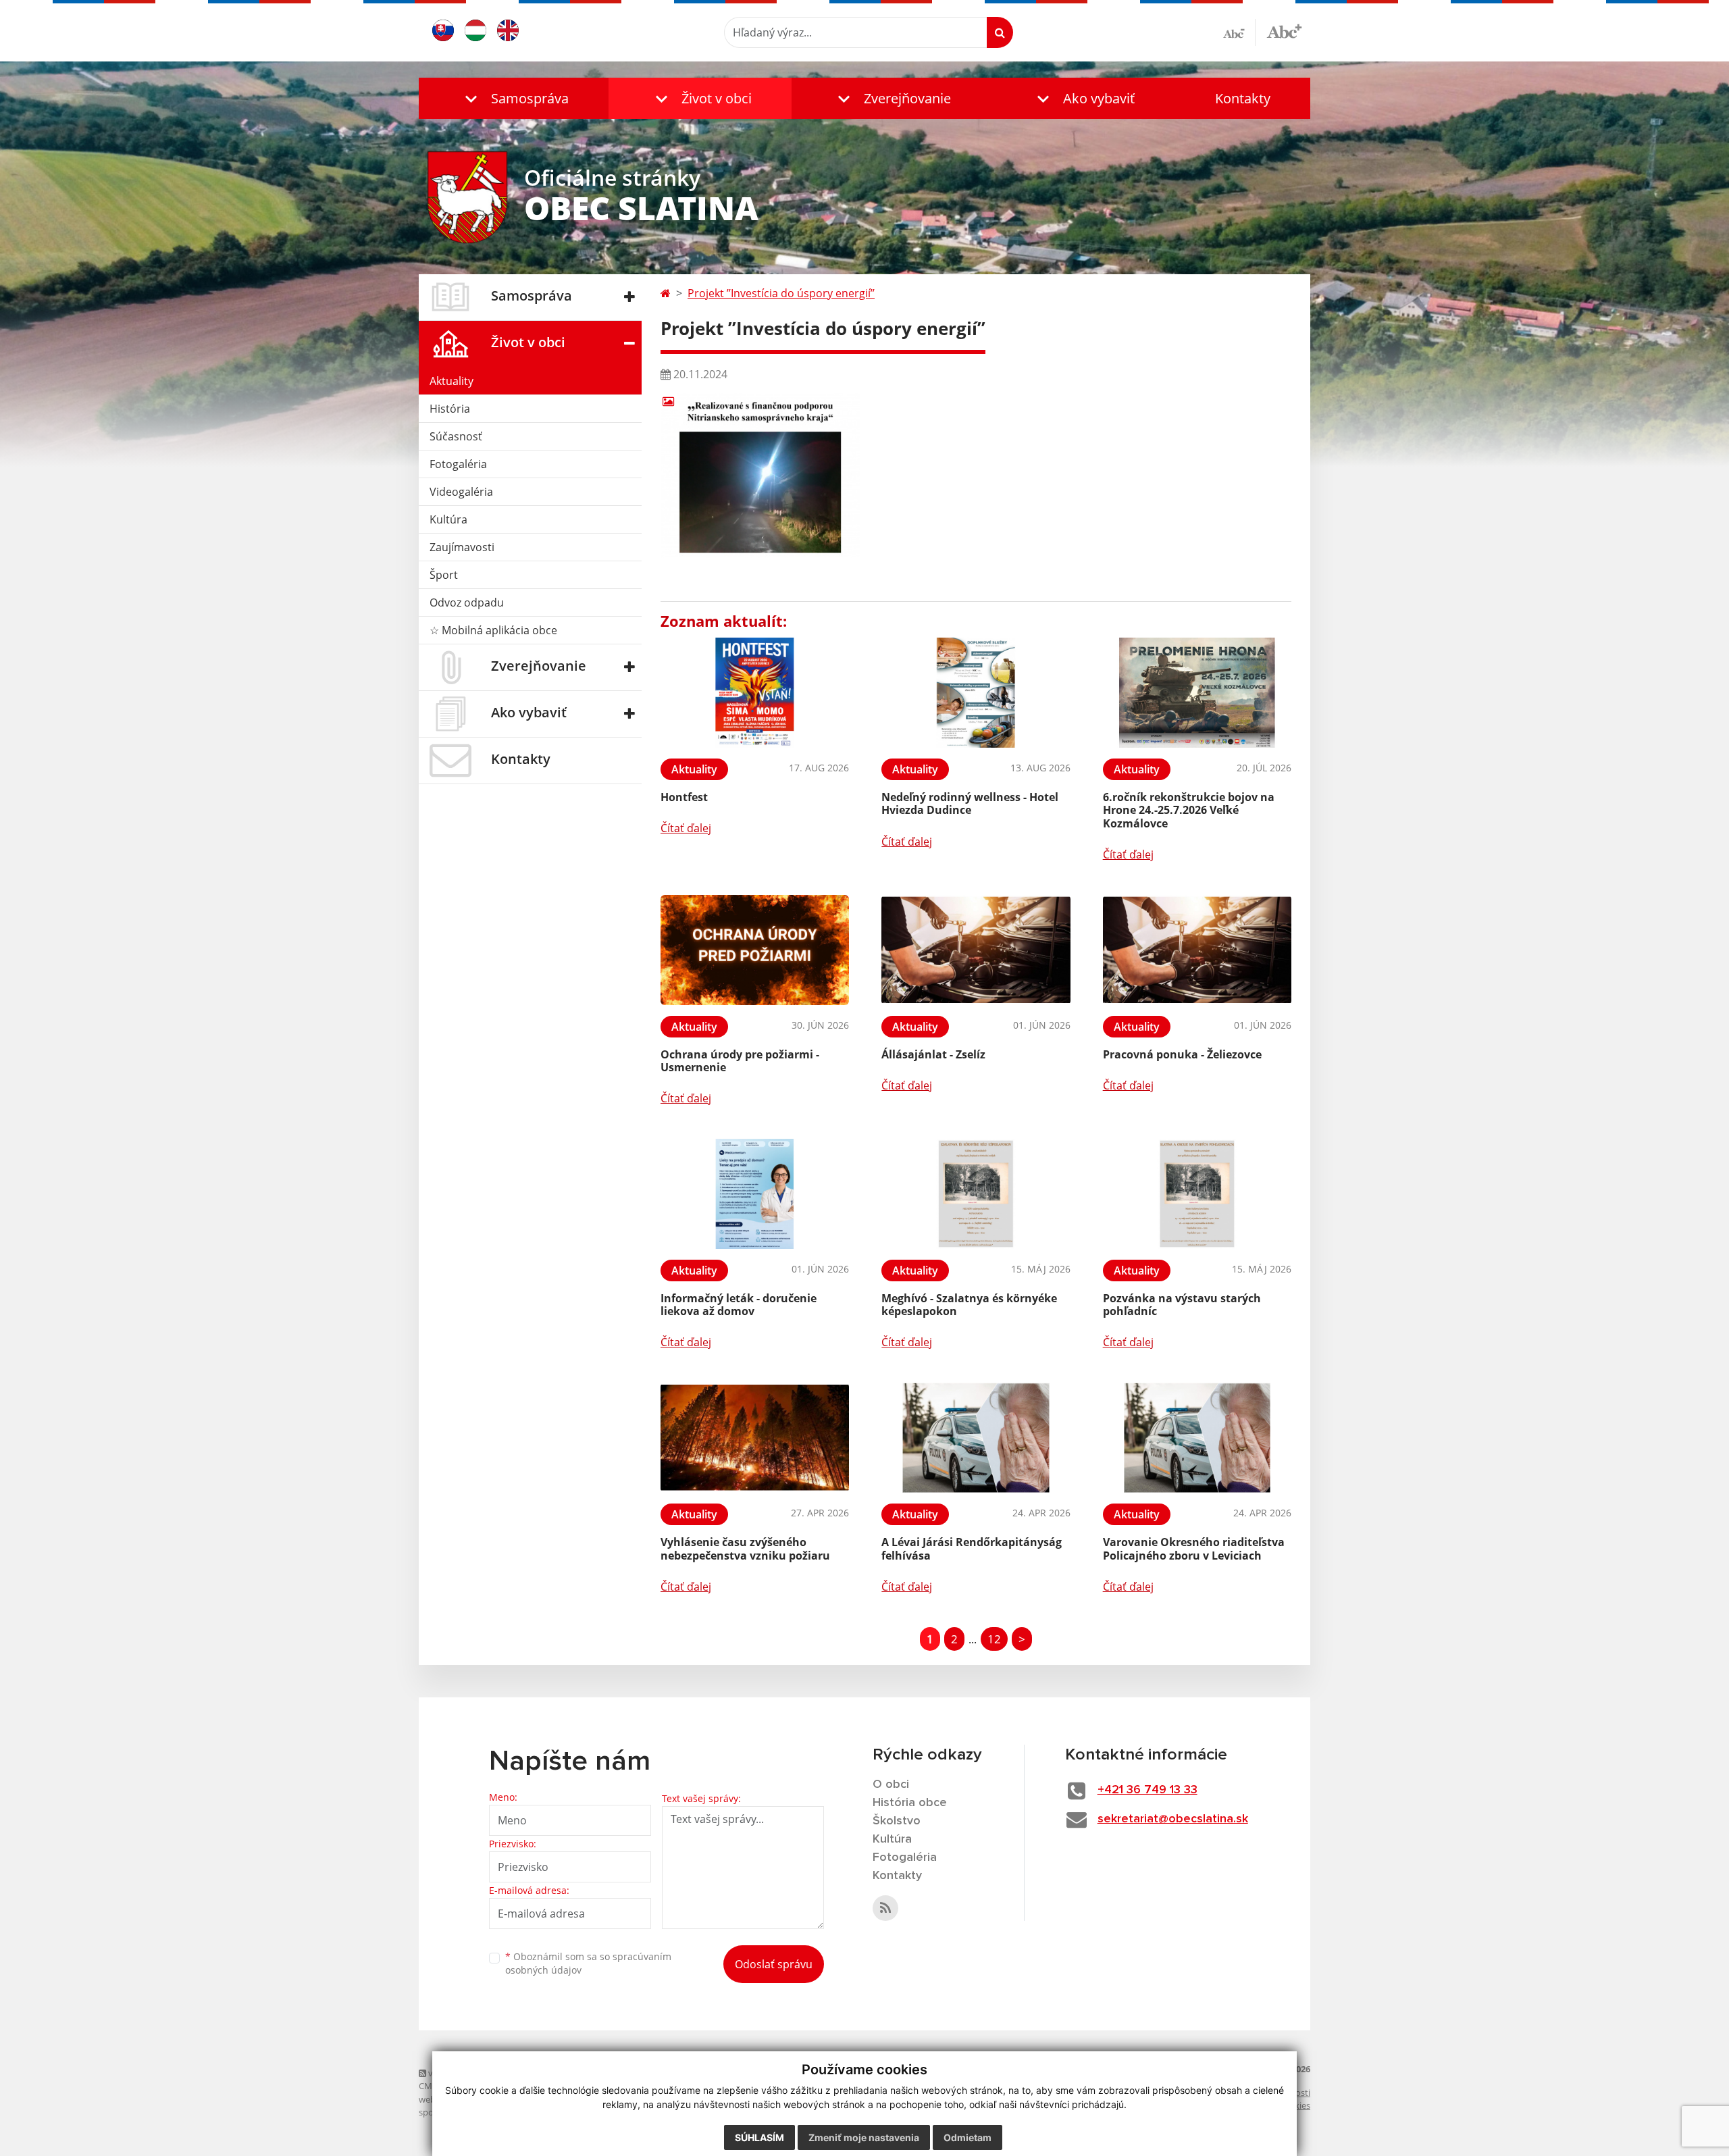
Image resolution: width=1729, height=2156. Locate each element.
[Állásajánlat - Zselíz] (976, 950)
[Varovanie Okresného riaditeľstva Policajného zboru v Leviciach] (1197, 1438)
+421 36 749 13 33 (1147, 1790)
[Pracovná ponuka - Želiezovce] (1197, 950)
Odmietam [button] (967, 2137)
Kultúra (448, 519)
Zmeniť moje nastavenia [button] (864, 2137)
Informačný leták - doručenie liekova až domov (739, 1305)
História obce (910, 1803)
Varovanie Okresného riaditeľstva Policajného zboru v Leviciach (1194, 1548)
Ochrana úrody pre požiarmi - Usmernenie (740, 1061)
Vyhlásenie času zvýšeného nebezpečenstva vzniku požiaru (745, 1548)
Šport (444, 575)
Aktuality (451, 381)
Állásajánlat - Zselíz (933, 1054)
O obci (891, 1785)
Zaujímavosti (462, 547)
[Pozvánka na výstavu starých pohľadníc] (1197, 1194)
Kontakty (1243, 98)
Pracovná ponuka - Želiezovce (1182, 1054)
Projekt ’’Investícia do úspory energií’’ (781, 293)
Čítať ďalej (686, 828)
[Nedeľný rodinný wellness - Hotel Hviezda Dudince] (976, 693)
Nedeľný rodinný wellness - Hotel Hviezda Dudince (970, 803)
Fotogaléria (458, 464)
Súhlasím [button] (759, 2137)
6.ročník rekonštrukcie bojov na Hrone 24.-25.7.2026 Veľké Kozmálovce (1189, 810)
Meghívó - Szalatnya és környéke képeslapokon (969, 1305)
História (450, 409)
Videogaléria (461, 492)
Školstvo (897, 1821)
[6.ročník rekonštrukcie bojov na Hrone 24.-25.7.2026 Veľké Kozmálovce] (1197, 693)
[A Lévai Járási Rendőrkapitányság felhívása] (976, 1438)
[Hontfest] (755, 693)
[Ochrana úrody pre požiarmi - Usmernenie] (755, 950)
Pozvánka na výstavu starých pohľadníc (1182, 1305)
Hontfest (684, 797)
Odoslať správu (774, 1964)
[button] (514, 98)
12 (994, 1639)
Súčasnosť (456, 436)
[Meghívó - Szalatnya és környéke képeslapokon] (976, 1194)
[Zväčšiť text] (1284, 30)
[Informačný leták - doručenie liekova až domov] (755, 1194)
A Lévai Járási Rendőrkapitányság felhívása (972, 1548)
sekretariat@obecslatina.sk (1173, 1819)
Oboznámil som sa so (588, 1963)
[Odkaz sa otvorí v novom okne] (885, 1908)
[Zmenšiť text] (1239, 32)
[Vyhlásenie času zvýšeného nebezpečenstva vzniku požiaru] (755, 1438)
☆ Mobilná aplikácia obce (493, 630)
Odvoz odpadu (467, 602)
